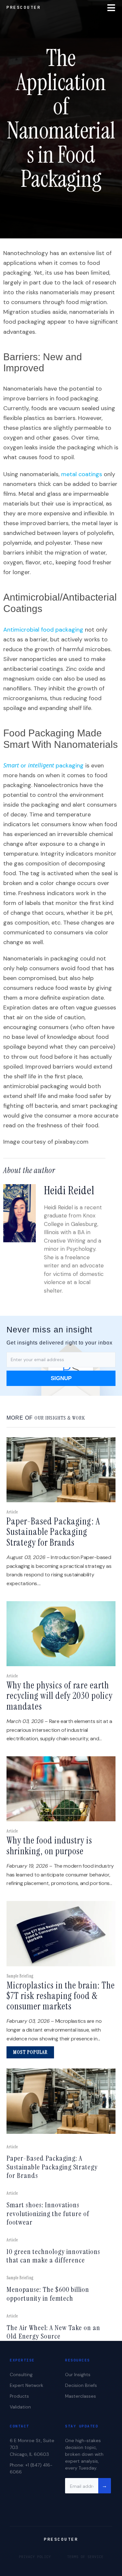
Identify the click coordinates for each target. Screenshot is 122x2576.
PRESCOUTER (24, 7)
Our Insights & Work (60, 1418)
